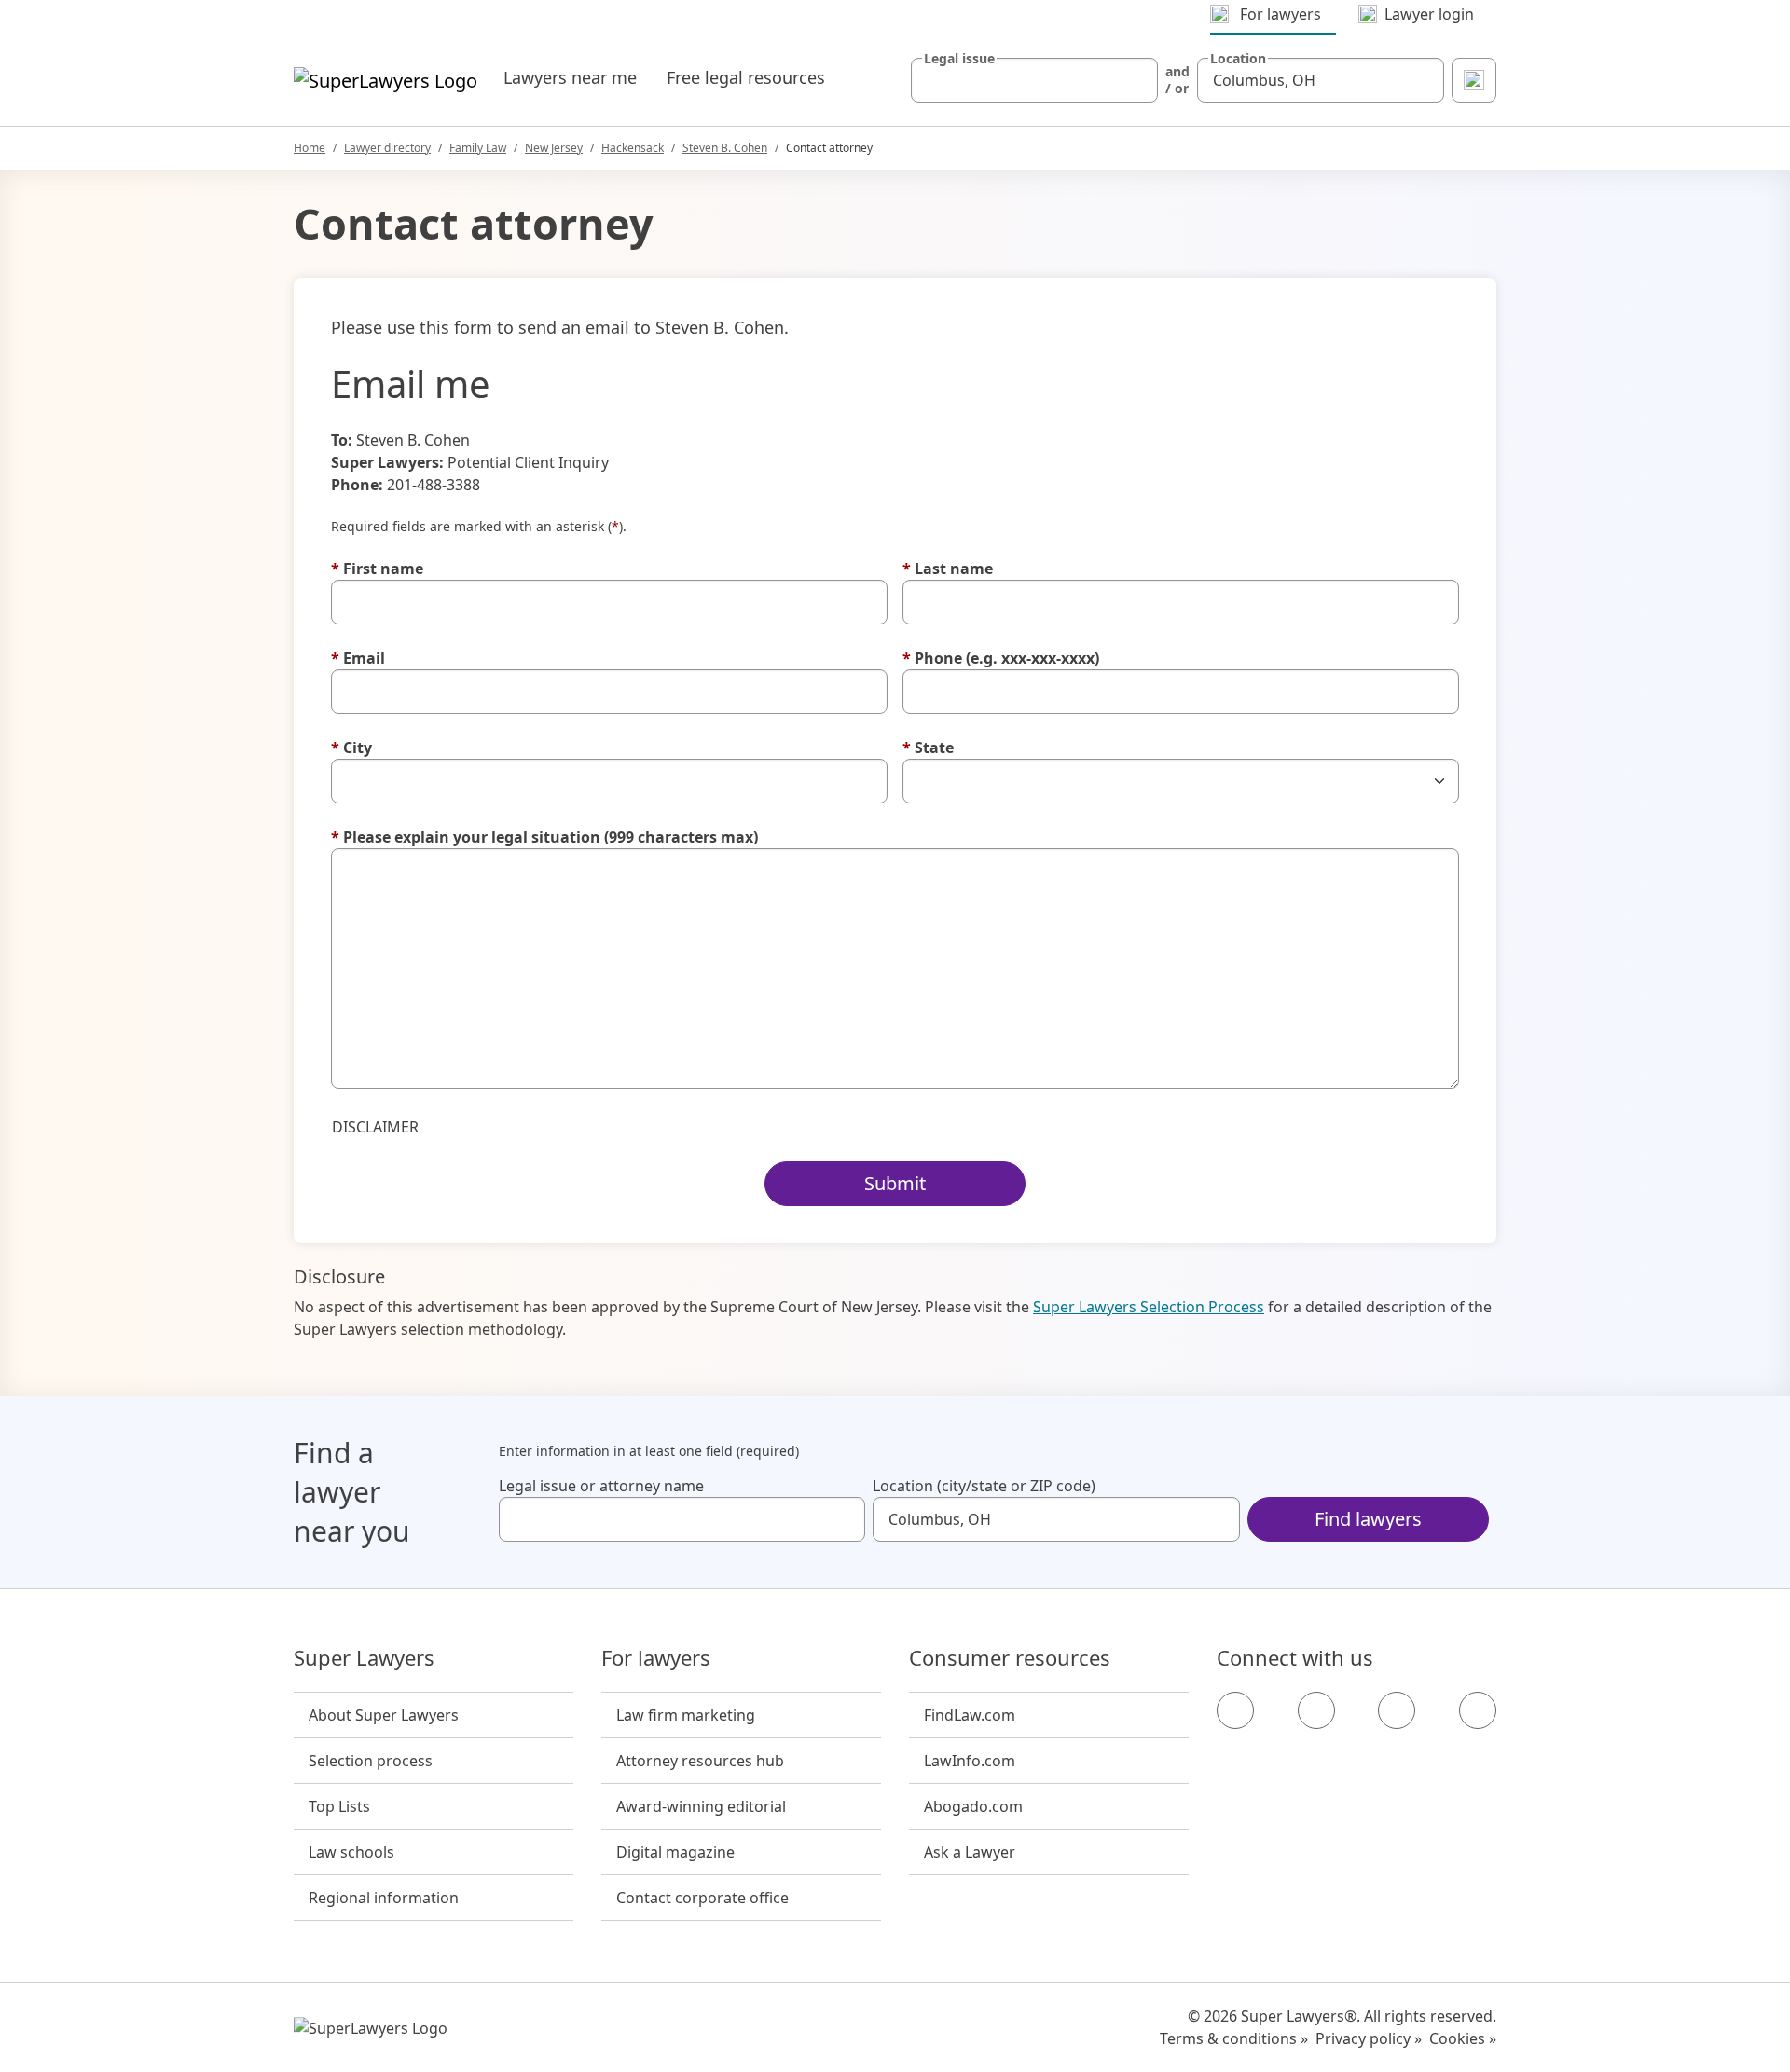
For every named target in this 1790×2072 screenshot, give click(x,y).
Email (358, 658)
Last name (948, 569)
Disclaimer (375, 1127)
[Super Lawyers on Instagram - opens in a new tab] (1316, 1710)
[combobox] (1034, 80)
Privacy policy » (1369, 2038)
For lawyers (656, 1658)
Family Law (478, 148)
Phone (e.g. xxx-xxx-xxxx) (1001, 658)
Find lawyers (1368, 1519)
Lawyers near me (570, 77)
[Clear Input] (1136, 80)
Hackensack (633, 148)
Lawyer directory (387, 148)
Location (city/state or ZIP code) (984, 1486)
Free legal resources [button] (746, 77)
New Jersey (554, 148)
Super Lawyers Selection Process (1149, 1307)
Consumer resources (1010, 1658)
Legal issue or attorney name (601, 1486)
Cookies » (1463, 2038)
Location (1238, 59)
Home (310, 148)
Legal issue (959, 59)
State (928, 748)
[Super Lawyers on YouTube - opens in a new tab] (1397, 1710)
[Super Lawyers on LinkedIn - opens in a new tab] (1478, 1710)
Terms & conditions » (1234, 2038)
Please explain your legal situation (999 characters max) (544, 837)
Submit (895, 1183)
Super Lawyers (364, 1658)
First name (377, 569)
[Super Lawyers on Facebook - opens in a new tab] (1235, 1710)
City (351, 748)
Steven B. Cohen (725, 148)
